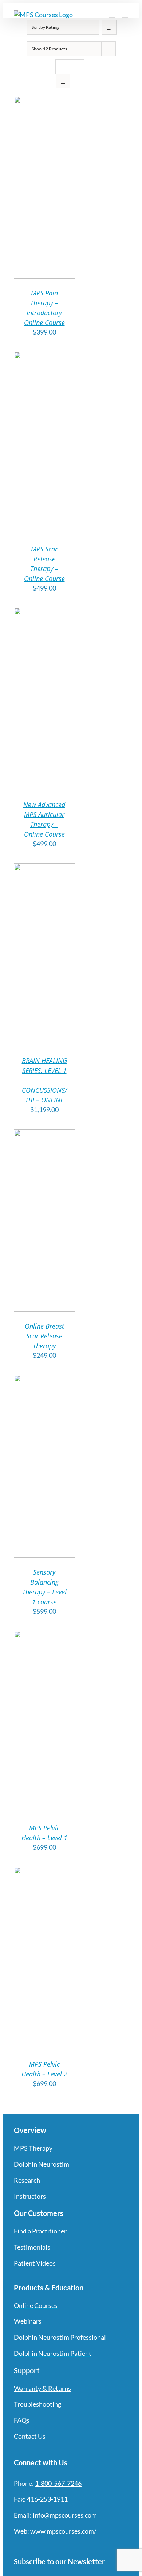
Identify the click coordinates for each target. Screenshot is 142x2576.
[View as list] (63, 81)
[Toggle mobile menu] (125, 14)
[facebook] (17, 2546)
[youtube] (56, 2546)
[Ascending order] (109, 27)
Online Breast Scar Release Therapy (44, 1336)
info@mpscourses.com (65, 2515)
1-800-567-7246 (58, 2483)
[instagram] (43, 2546)
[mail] (82, 2546)
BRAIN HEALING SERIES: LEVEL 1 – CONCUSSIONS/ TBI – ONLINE (44, 1080)
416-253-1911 (47, 2499)
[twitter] (30, 2546)
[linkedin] (69, 2546)
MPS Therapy (33, 2148)
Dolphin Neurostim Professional (60, 2337)
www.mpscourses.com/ (63, 2531)
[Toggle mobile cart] (112, 14)
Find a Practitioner (40, 2231)
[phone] (95, 2546)
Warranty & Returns (42, 2388)
